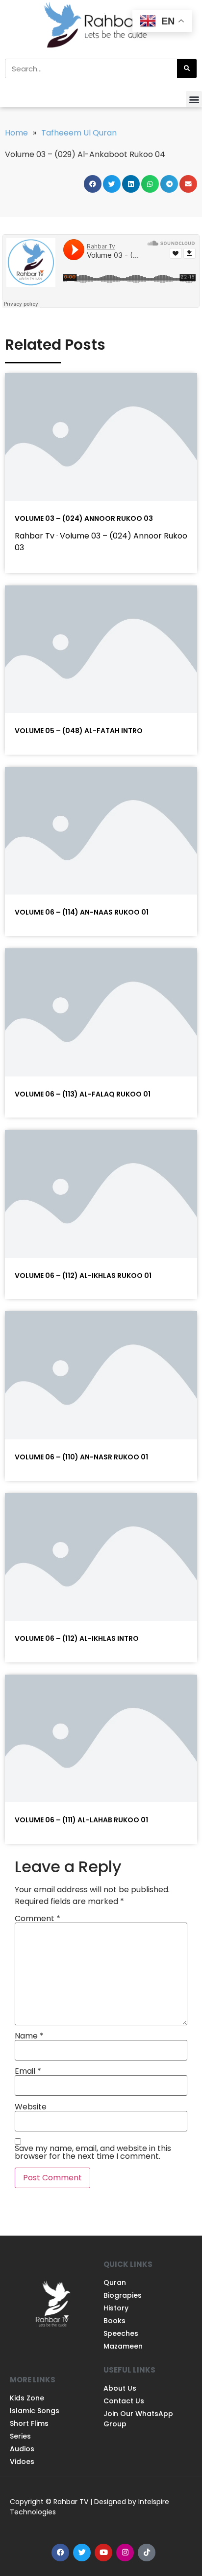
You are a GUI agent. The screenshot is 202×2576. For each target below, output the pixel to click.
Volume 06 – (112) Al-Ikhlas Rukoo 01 (83, 1276)
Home (16, 133)
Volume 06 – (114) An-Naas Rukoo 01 (82, 912)
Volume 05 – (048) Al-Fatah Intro (79, 731)
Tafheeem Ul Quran (79, 133)
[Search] (187, 68)
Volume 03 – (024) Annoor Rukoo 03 (84, 518)
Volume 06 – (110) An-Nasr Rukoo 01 (81, 1457)
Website (31, 2107)
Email (28, 2071)
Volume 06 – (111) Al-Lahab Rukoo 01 (81, 1820)
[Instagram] (125, 2553)
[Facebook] (60, 2553)
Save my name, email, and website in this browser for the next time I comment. (93, 2152)
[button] (194, 99)
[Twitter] (82, 2553)
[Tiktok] (147, 2553)
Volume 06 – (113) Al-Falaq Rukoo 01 (83, 1094)
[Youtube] (103, 2553)
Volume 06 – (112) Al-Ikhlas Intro (77, 1638)
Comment (38, 1919)
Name (29, 2036)
